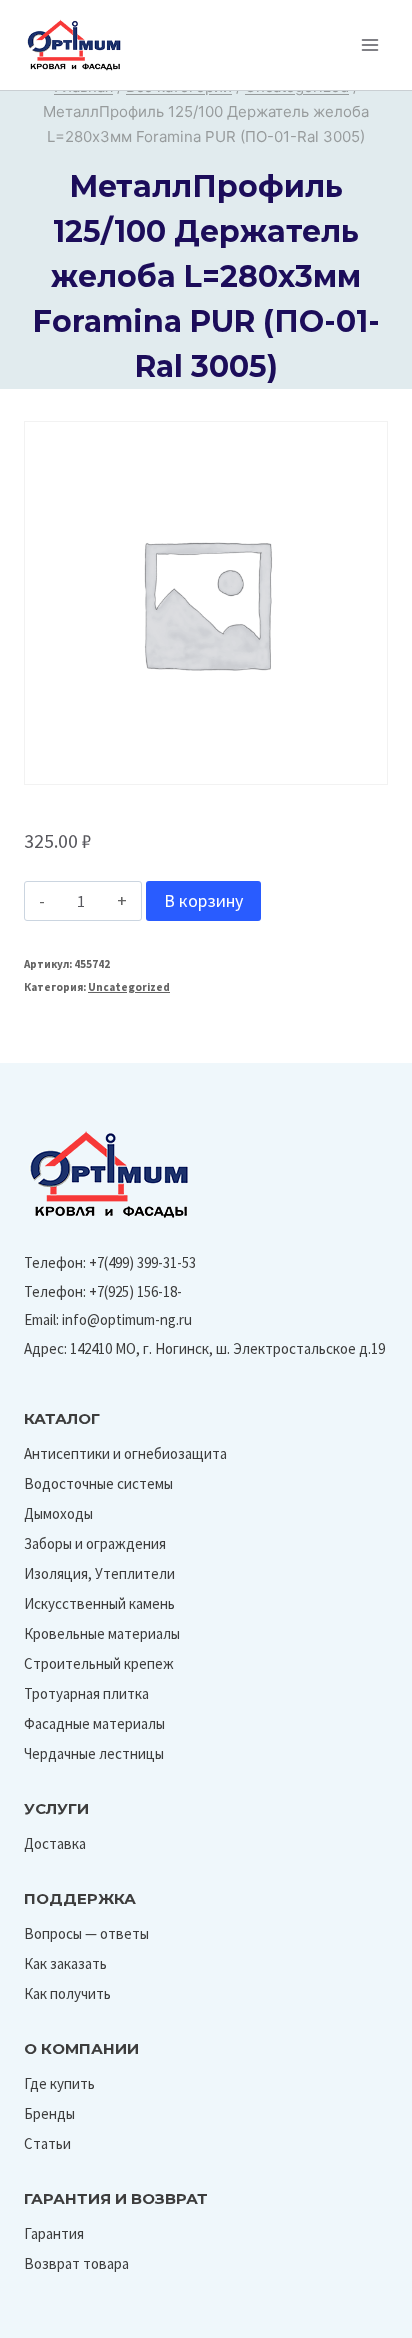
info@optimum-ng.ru (127, 1319)
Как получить (67, 1993)
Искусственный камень (99, 1603)
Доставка (55, 1843)
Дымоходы (58, 1513)
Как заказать (65, 1963)
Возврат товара (76, 2263)
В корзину (203, 900)
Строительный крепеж (99, 1663)
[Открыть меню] (369, 44)
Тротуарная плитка (86, 1693)
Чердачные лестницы (94, 1753)
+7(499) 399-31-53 (142, 1262)
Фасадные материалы (94, 1723)
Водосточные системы (98, 1483)
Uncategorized (129, 987)
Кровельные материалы (102, 1633)
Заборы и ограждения (95, 1543)
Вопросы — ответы (86, 1933)
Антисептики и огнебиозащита (125, 1453)
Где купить (59, 2083)
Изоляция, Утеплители (99, 1573)
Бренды (49, 2113)
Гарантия (54, 2233)
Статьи (47, 2143)
